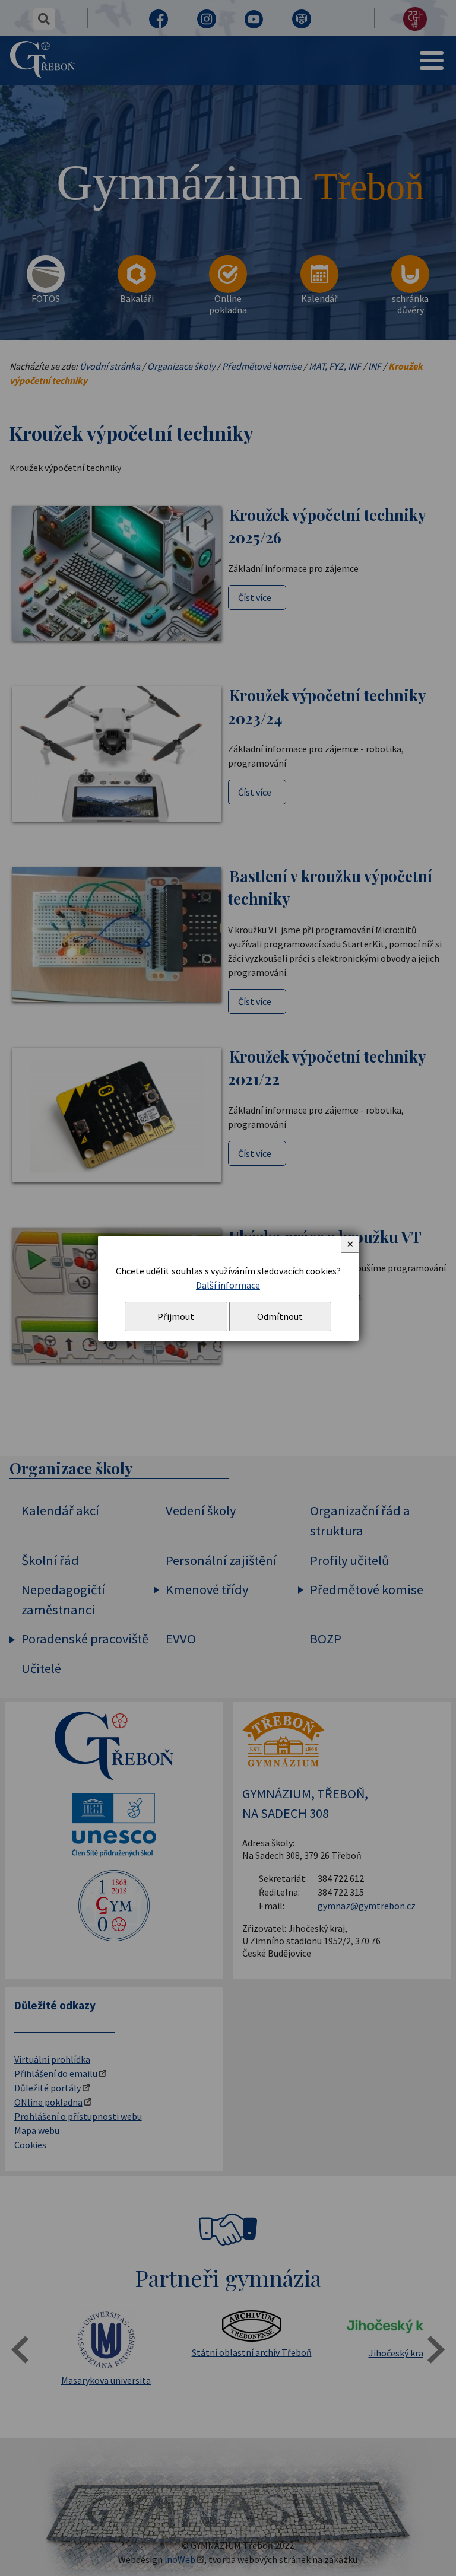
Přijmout (176, 1316)
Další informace (228, 1285)
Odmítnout (280, 1316)
